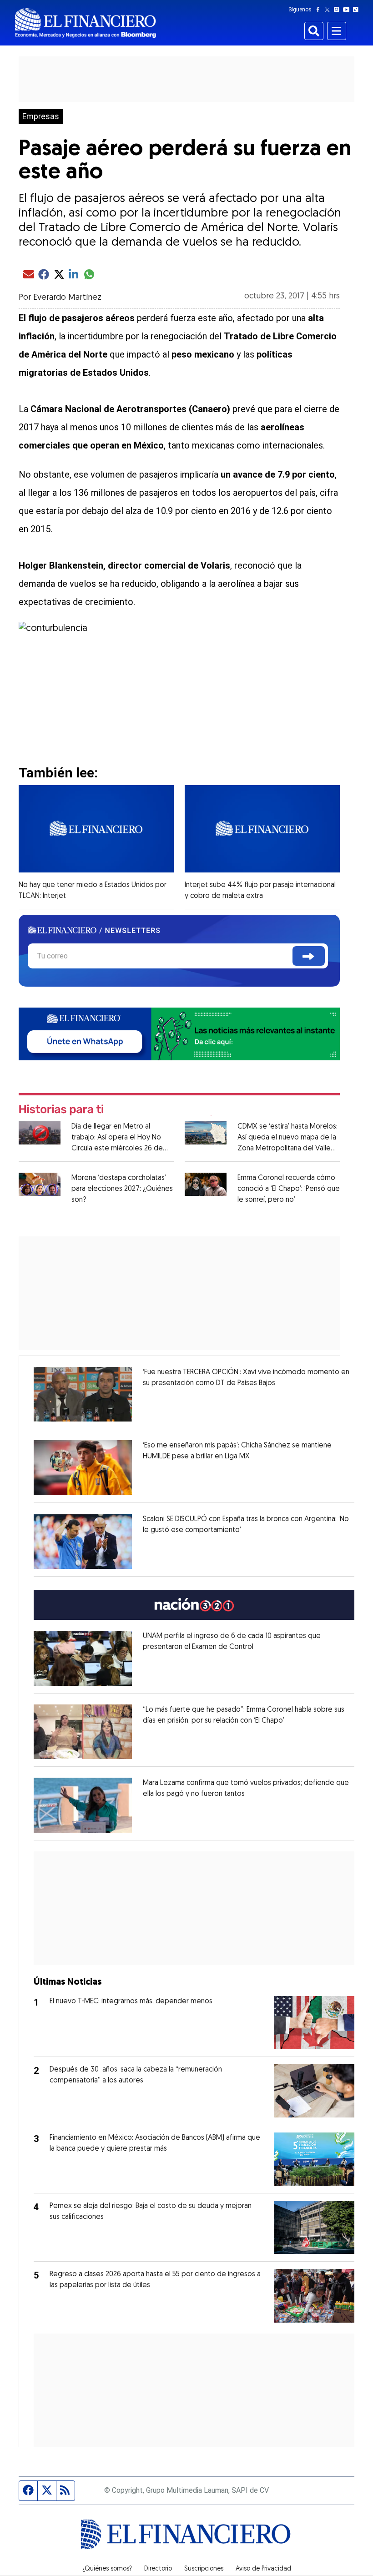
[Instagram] (338, 10)
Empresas (41, 116)
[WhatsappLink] (179, 1033)
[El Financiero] (86, 23)
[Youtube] (348, 10)
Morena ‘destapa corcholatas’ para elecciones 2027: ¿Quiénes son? (122, 1189)
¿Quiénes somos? (107, 2569)
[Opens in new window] (83, 1394)
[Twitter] (329, 10)
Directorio (158, 2569)
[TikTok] (358, 10)
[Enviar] (309, 956)
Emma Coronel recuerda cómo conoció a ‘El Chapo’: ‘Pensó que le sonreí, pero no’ (289, 1189)
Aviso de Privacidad (263, 2569)
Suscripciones (204, 2569)
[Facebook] (320, 10)
